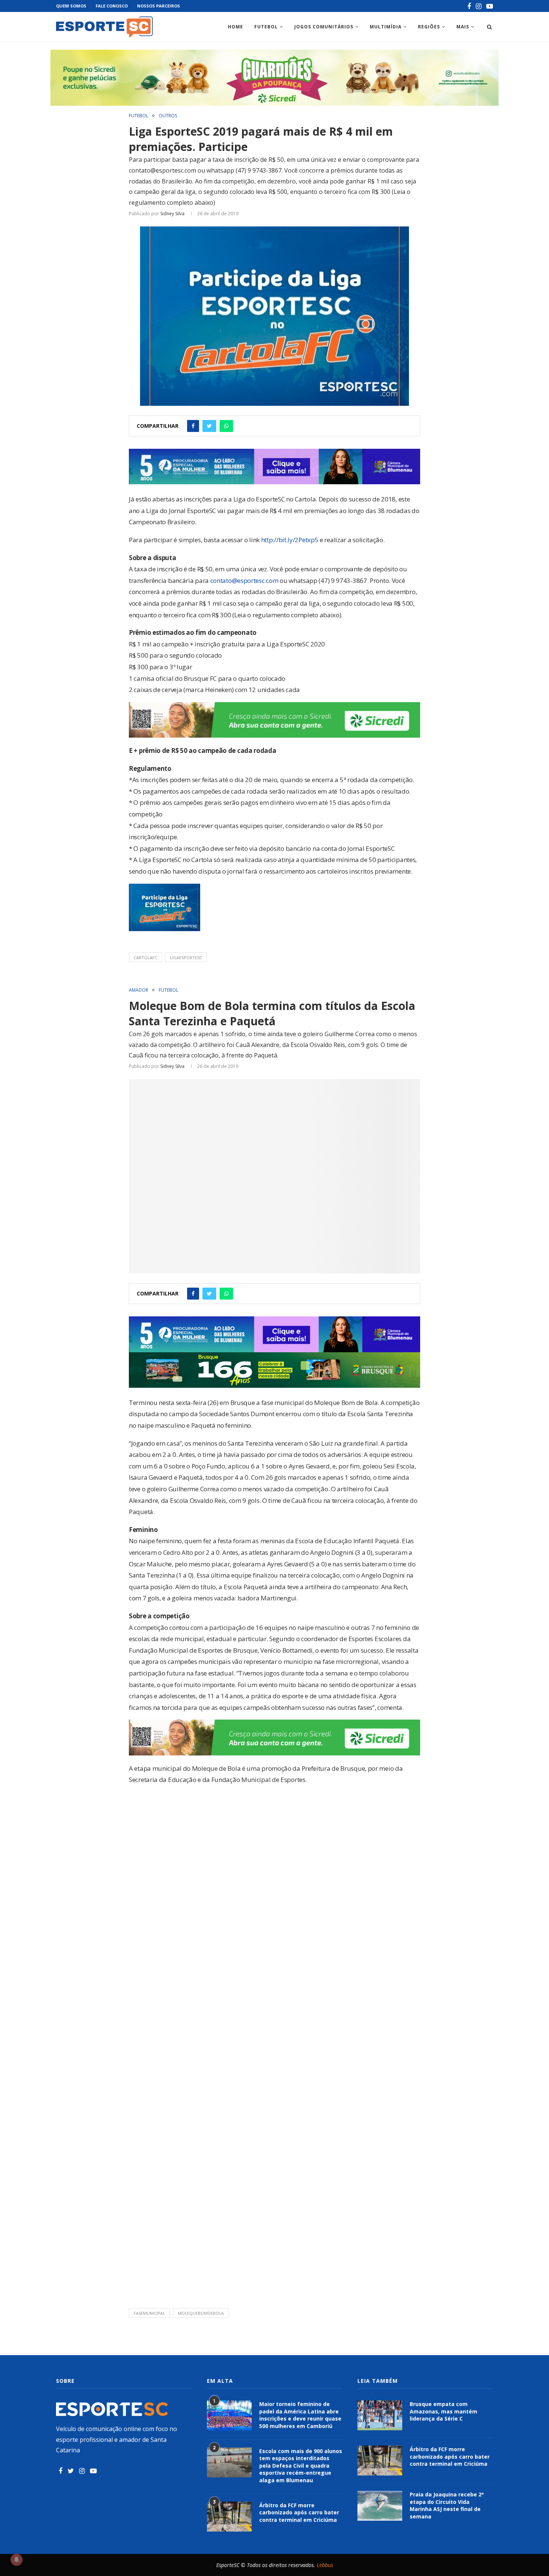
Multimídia (386, 27)
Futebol (266, 27)
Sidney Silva (172, 214)
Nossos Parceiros (159, 6)
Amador (139, 990)
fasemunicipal (149, 2313)
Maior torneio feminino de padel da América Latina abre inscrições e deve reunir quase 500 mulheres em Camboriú (300, 2415)
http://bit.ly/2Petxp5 (290, 540)
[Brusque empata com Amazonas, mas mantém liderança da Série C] (380, 2415)
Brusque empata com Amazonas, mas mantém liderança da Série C (443, 2411)
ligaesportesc (186, 957)
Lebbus (325, 2565)
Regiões (429, 27)
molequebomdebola (201, 2313)
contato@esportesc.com (244, 580)
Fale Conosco (112, 6)
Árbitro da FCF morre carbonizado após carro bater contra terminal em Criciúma (299, 2512)
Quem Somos (71, 6)
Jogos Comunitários (324, 27)
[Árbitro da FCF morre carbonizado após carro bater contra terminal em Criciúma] (229, 2517)
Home (235, 27)
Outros (168, 116)
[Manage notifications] (16, 2560)
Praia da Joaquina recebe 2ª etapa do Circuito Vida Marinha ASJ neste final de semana (447, 2505)
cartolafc (145, 957)
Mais (463, 27)
